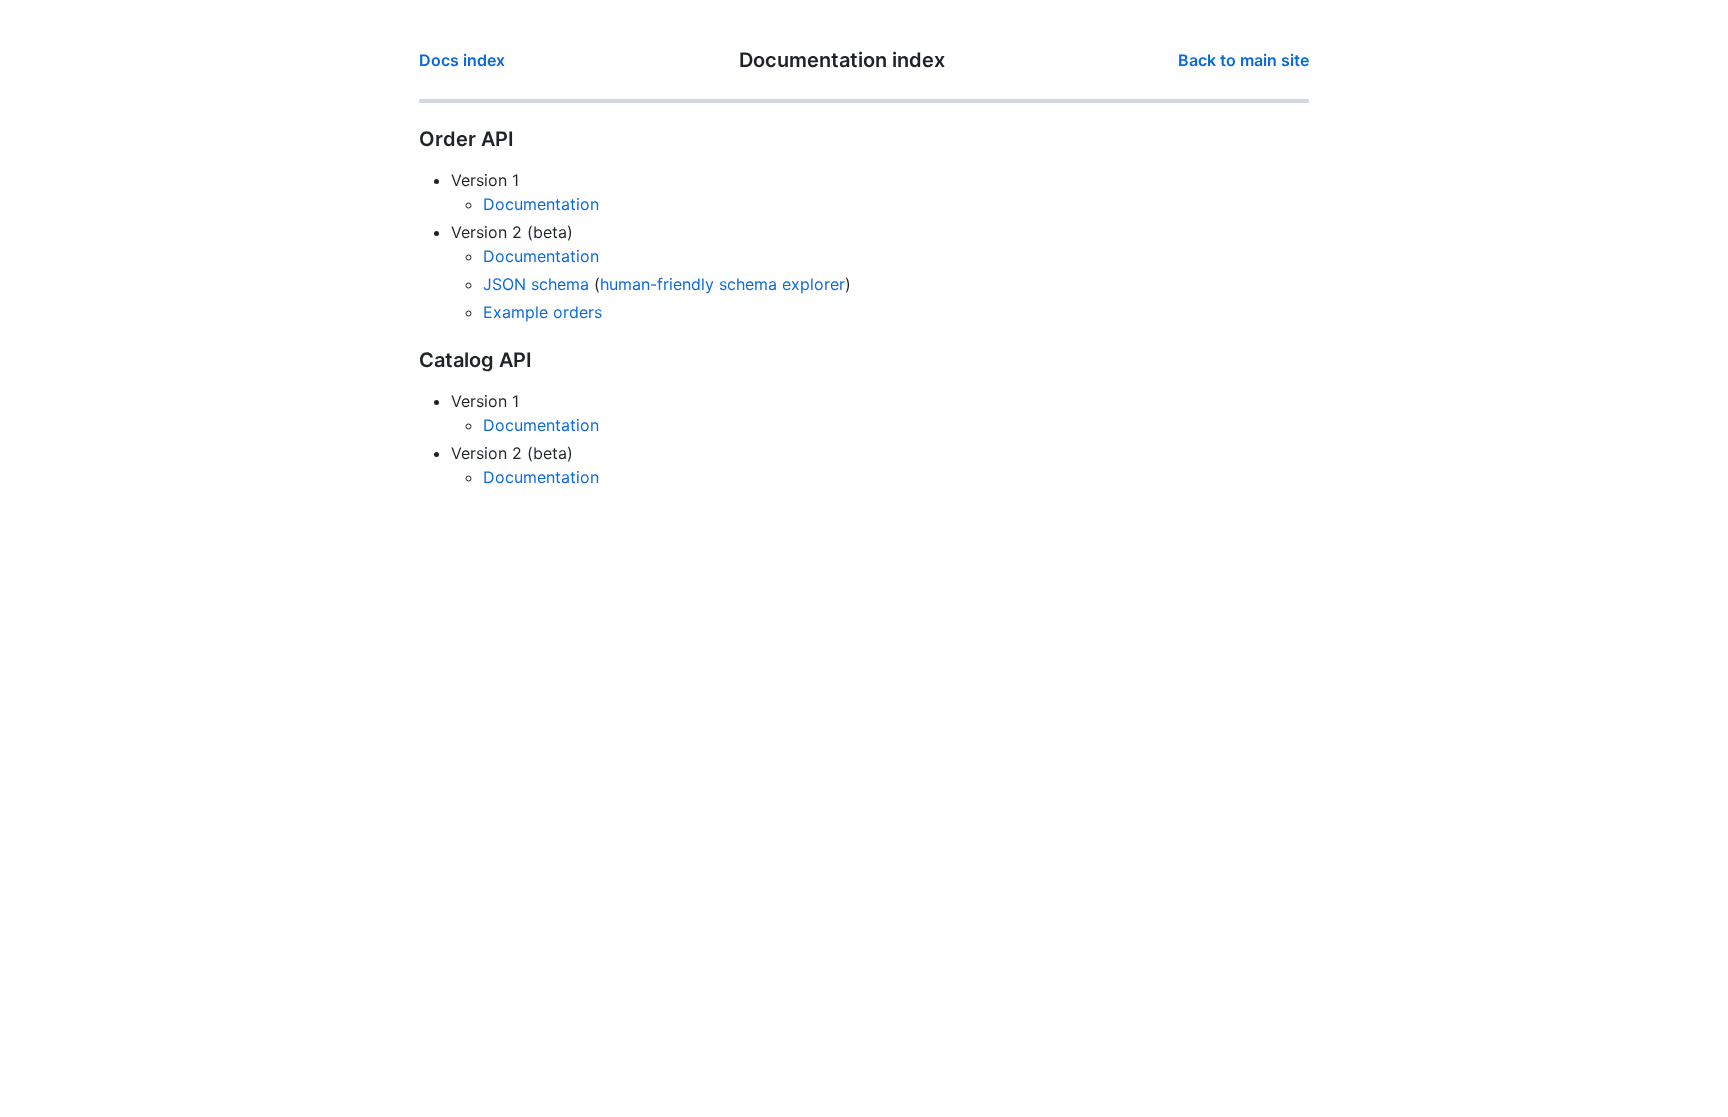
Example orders (542, 312)
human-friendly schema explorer (722, 284)
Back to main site (1243, 60)
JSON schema (536, 284)
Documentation (541, 204)
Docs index (462, 60)
